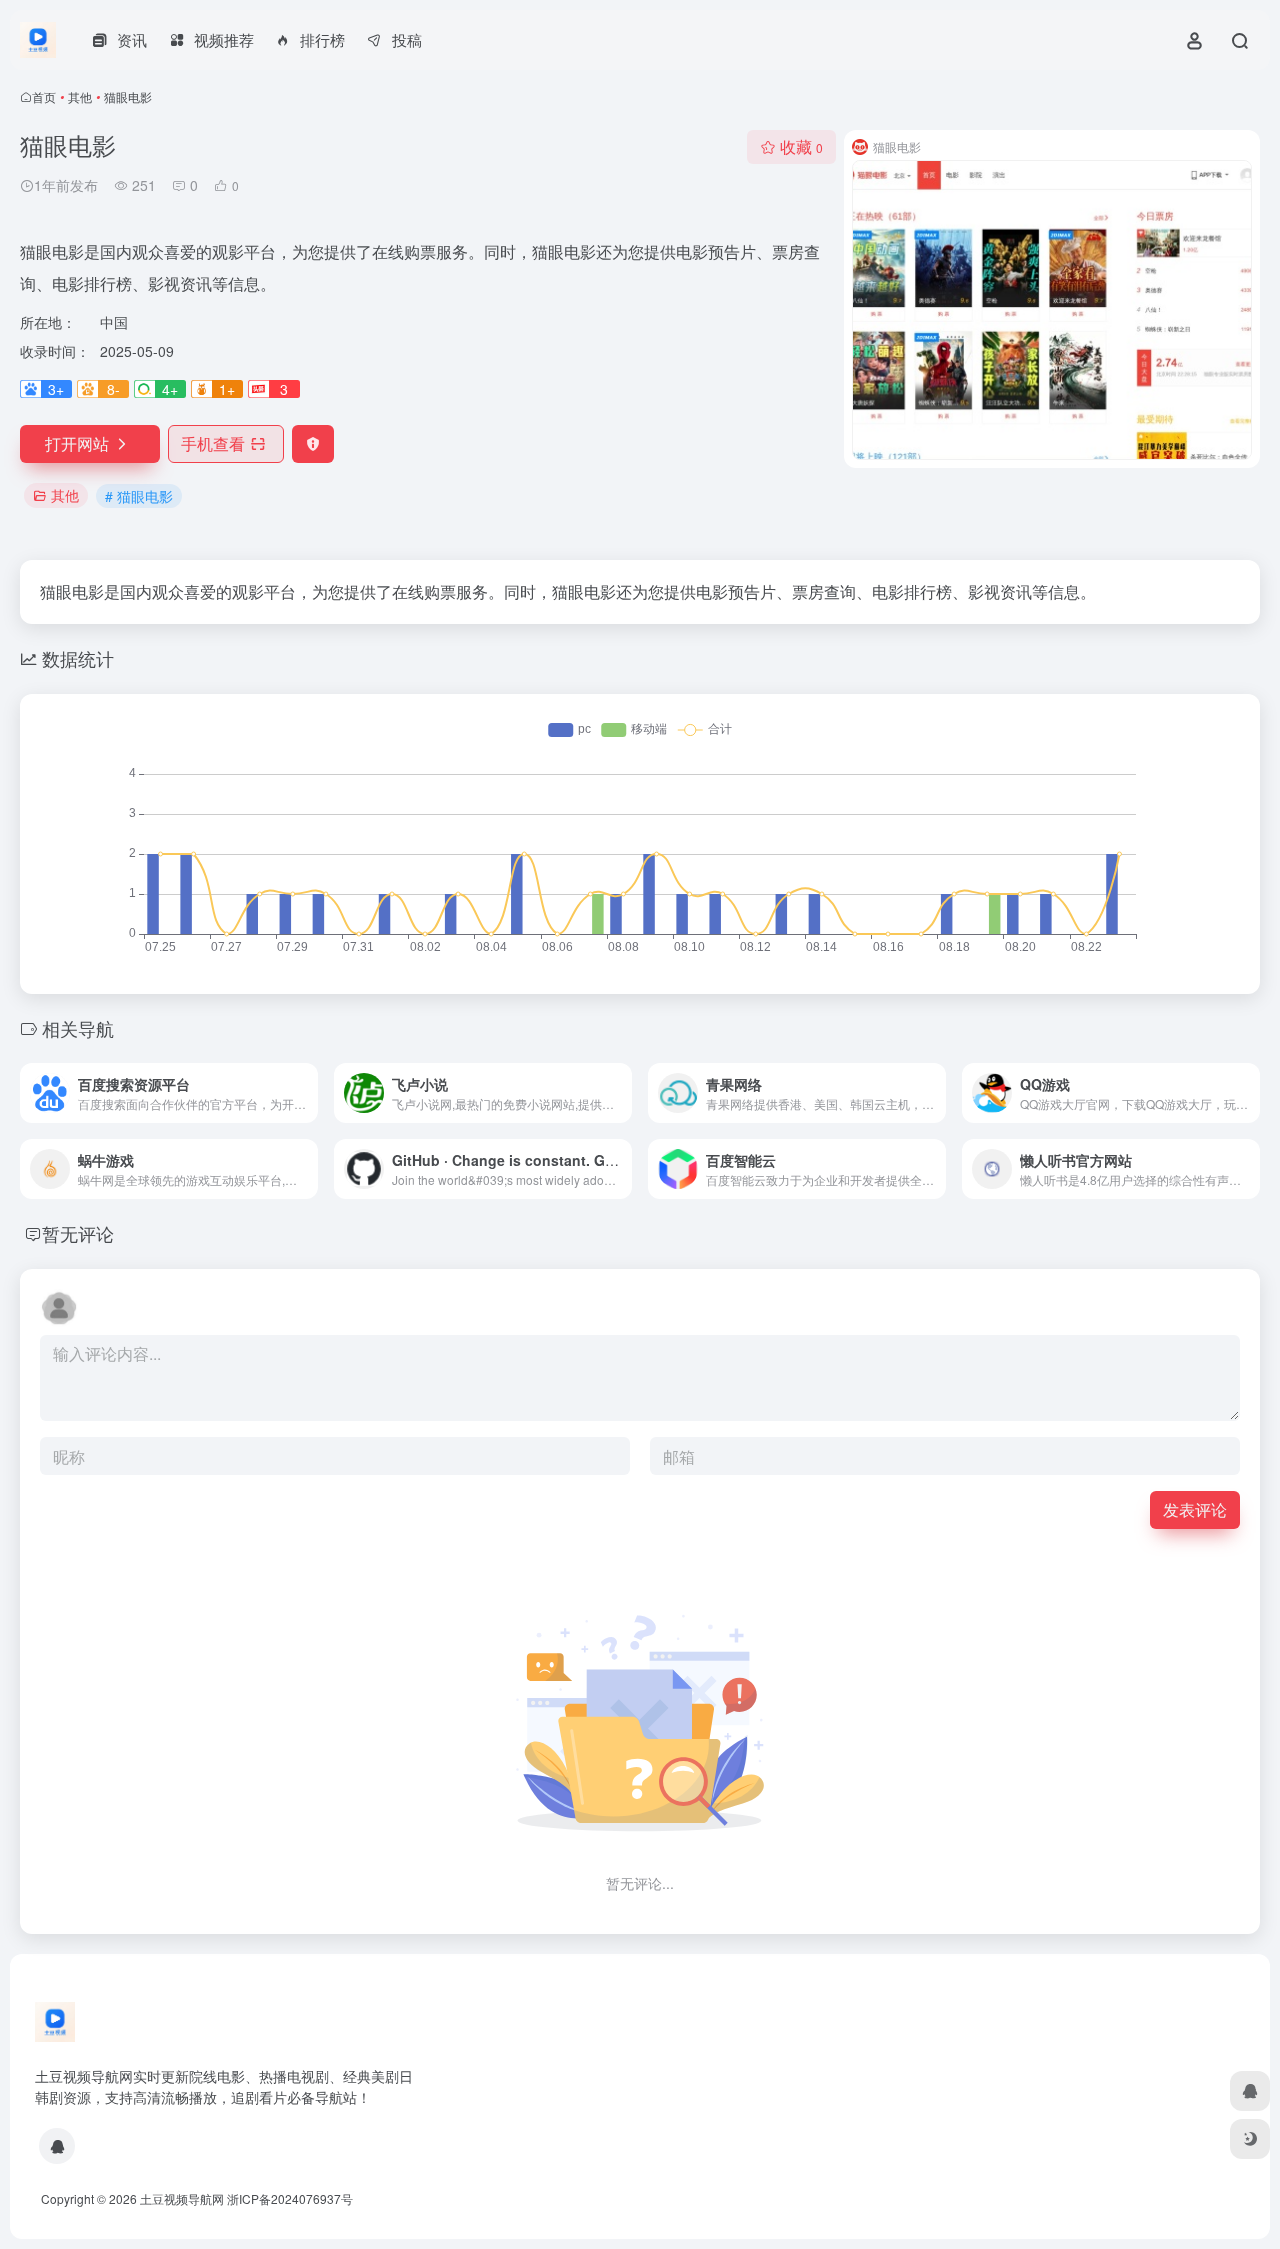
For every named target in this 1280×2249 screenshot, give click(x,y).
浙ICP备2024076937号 (290, 2198)
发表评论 (1195, 1509)
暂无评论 (78, 1233)
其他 (80, 96)
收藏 (801, 146)
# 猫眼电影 (139, 496)
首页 (44, 96)
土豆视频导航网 (182, 2198)
